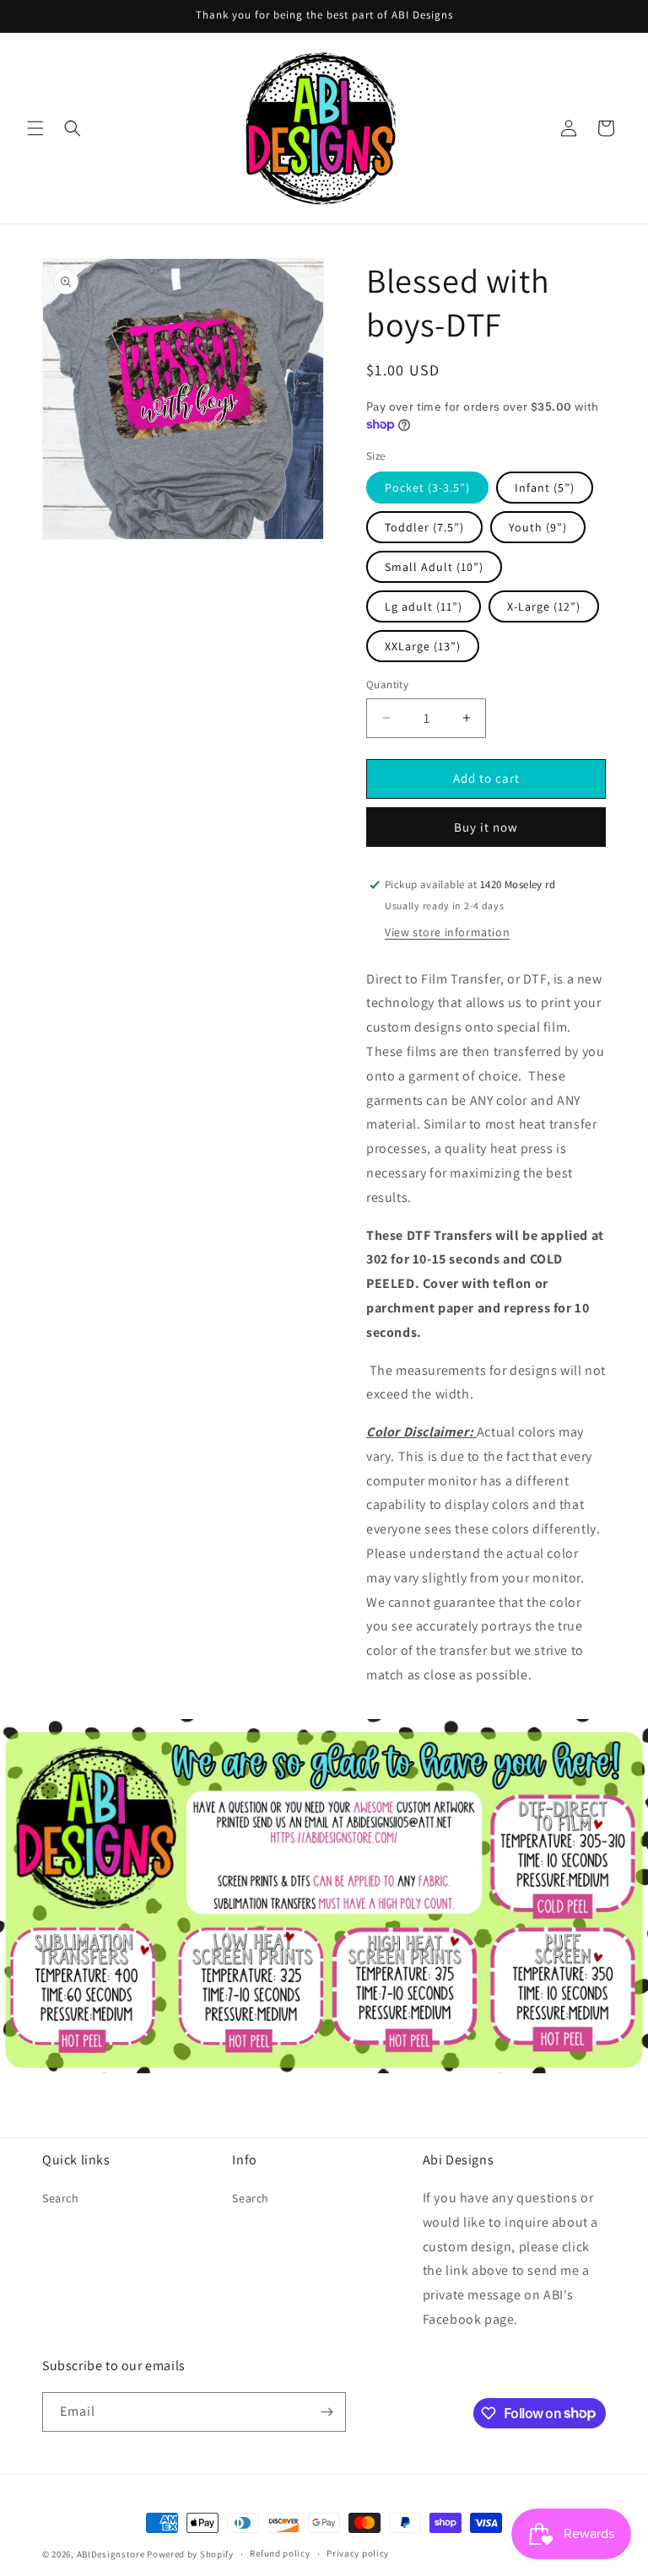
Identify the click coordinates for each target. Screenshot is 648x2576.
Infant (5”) (545, 488)
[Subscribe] (327, 2412)
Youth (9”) (538, 527)
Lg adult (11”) (424, 606)
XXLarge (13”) (423, 646)
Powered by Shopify (190, 2554)
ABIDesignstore (111, 2554)
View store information (447, 932)
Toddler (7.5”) (424, 527)
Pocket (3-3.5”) (427, 488)
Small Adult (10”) (434, 567)
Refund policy (280, 2553)
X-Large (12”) (544, 606)
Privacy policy (358, 2553)
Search (61, 2198)
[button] (35, 128)
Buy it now (486, 827)
